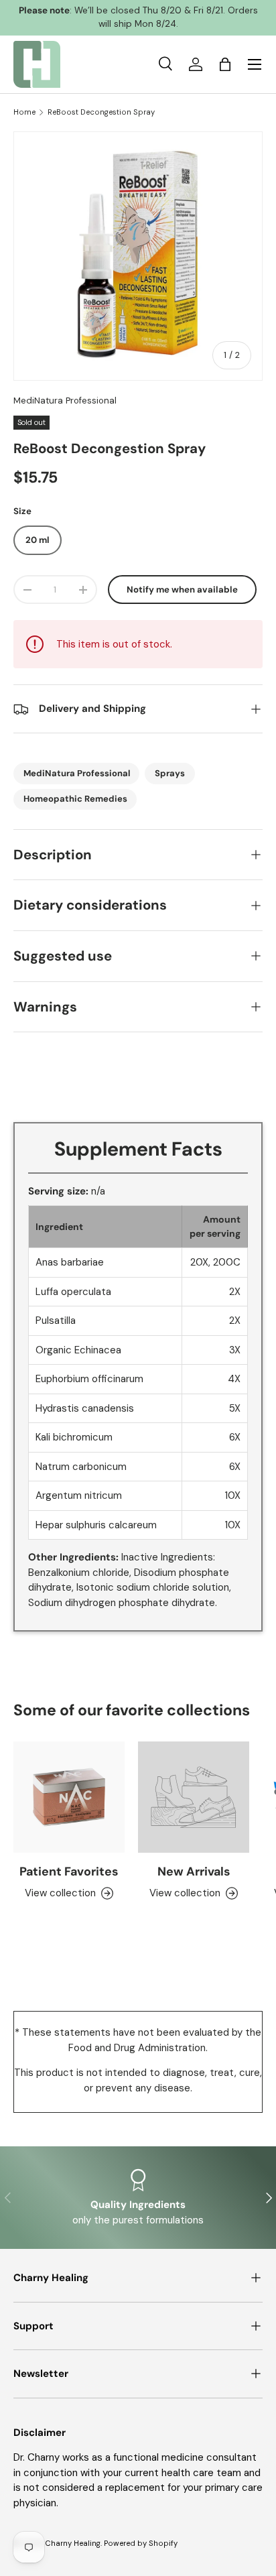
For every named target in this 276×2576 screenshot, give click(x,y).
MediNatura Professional (65, 401)
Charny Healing (73, 2543)
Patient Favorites (69, 1872)
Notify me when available (182, 590)
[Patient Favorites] (69, 1797)
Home (24, 112)
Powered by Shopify (141, 2543)
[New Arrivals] (194, 1797)
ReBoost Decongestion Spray (101, 112)
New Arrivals (194, 1872)
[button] (225, 64)
